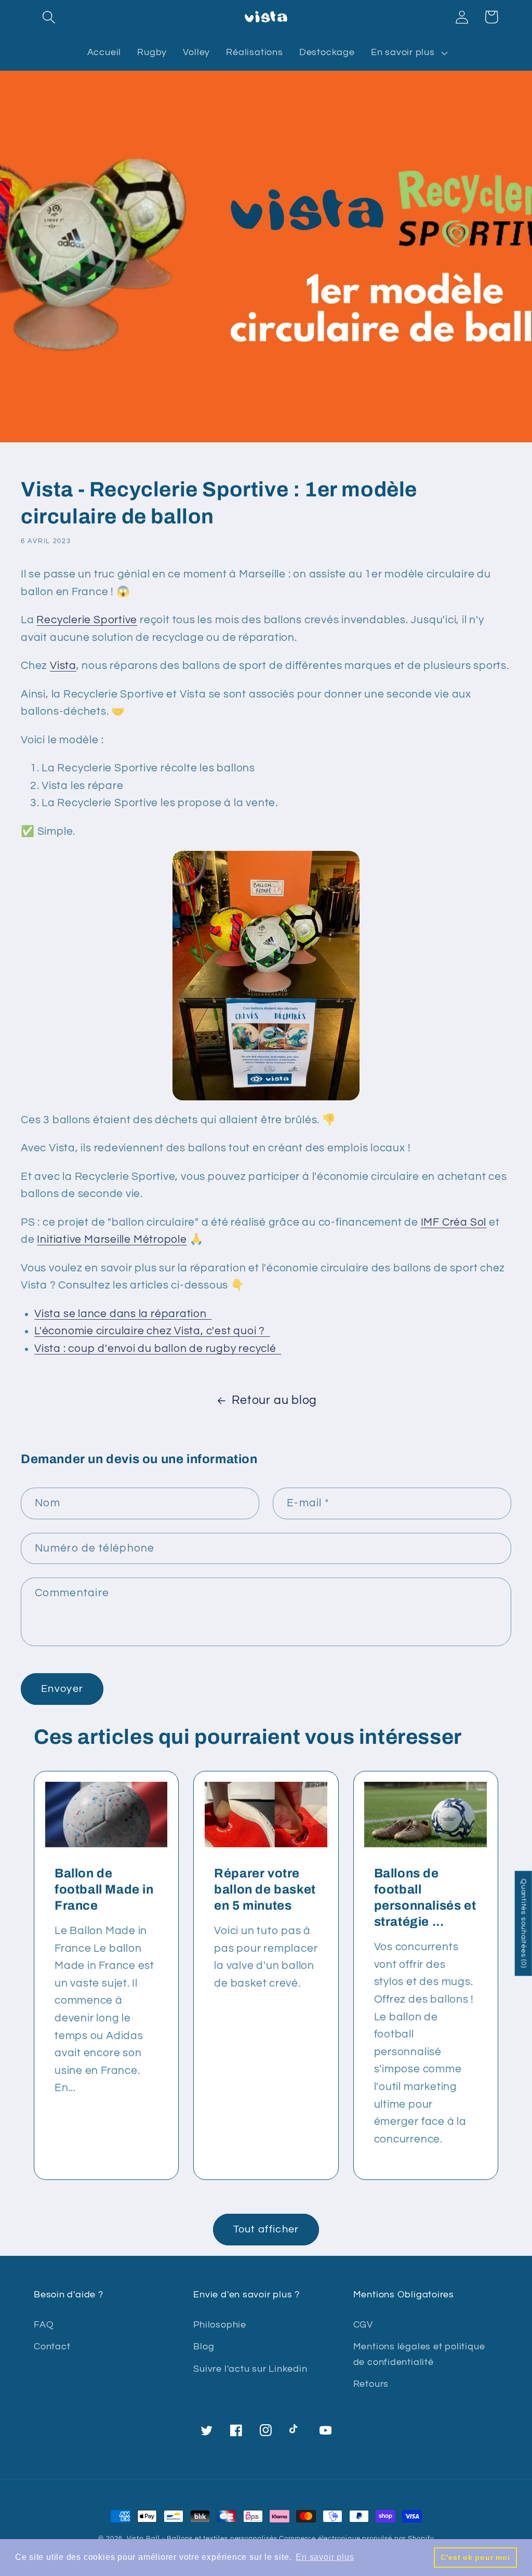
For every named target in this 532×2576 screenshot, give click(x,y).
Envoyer (62, 1689)
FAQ (44, 2325)
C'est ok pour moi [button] (475, 2557)
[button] (49, 17)
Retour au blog (274, 1400)
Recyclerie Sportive (87, 620)
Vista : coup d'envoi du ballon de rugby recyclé (158, 1349)
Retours (371, 2384)
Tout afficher (266, 2229)
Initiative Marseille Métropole (112, 1239)
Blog (204, 2347)
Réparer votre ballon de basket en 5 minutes (265, 1889)
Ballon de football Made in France (104, 1889)
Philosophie (220, 2325)
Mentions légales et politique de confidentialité (419, 2354)
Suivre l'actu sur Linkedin (250, 2369)
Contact (52, 2347)
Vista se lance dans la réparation (123, 1314)
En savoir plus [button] (325, 2557)
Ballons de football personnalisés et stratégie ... (425, 1898)
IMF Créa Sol (454, 1222)
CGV (363, 2325)
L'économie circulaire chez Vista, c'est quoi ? (152, 1331)
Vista (63, 666)
